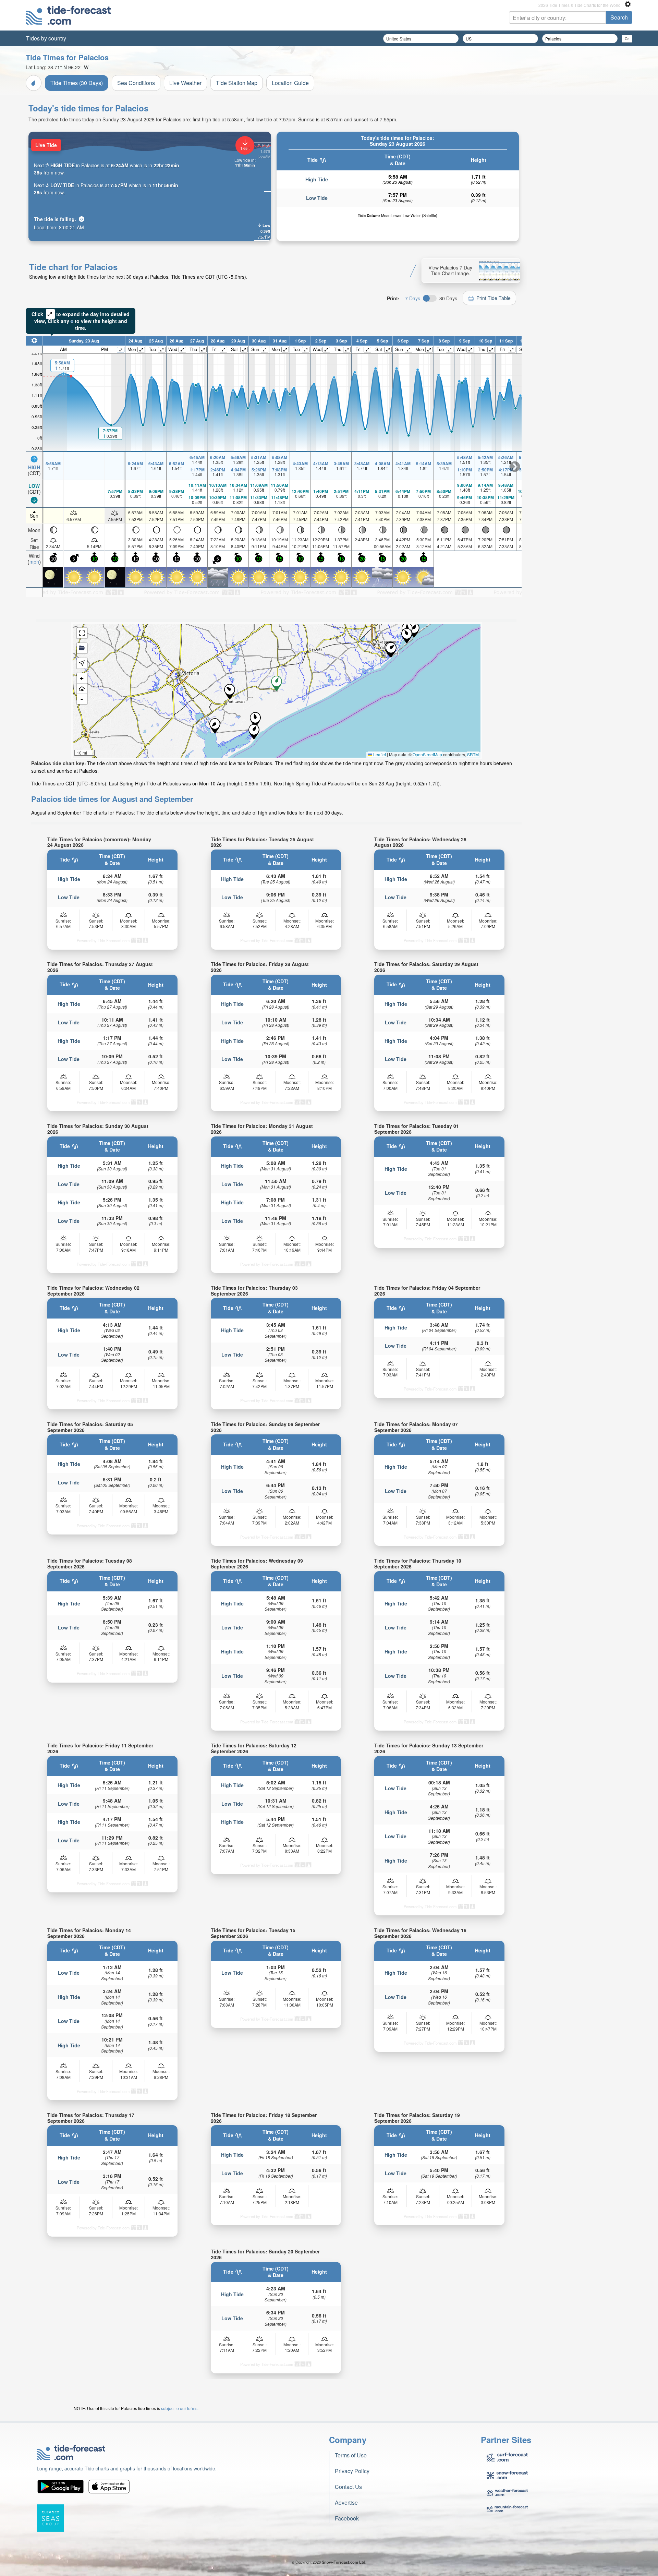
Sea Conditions (136, 83)
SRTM (473, 754)
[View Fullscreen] (82, 633)
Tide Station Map (237, 83)
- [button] (82, 699)
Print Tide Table (493, 298)
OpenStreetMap (427, 754)
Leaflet (379, 754)
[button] (230, 692)
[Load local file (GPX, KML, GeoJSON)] (82, 648)
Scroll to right (515, 467)
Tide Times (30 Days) (77, 83)
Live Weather (185, 83)
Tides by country (46, 38)
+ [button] (82, 678)
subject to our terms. (180, 2408)
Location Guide (290, 83)
